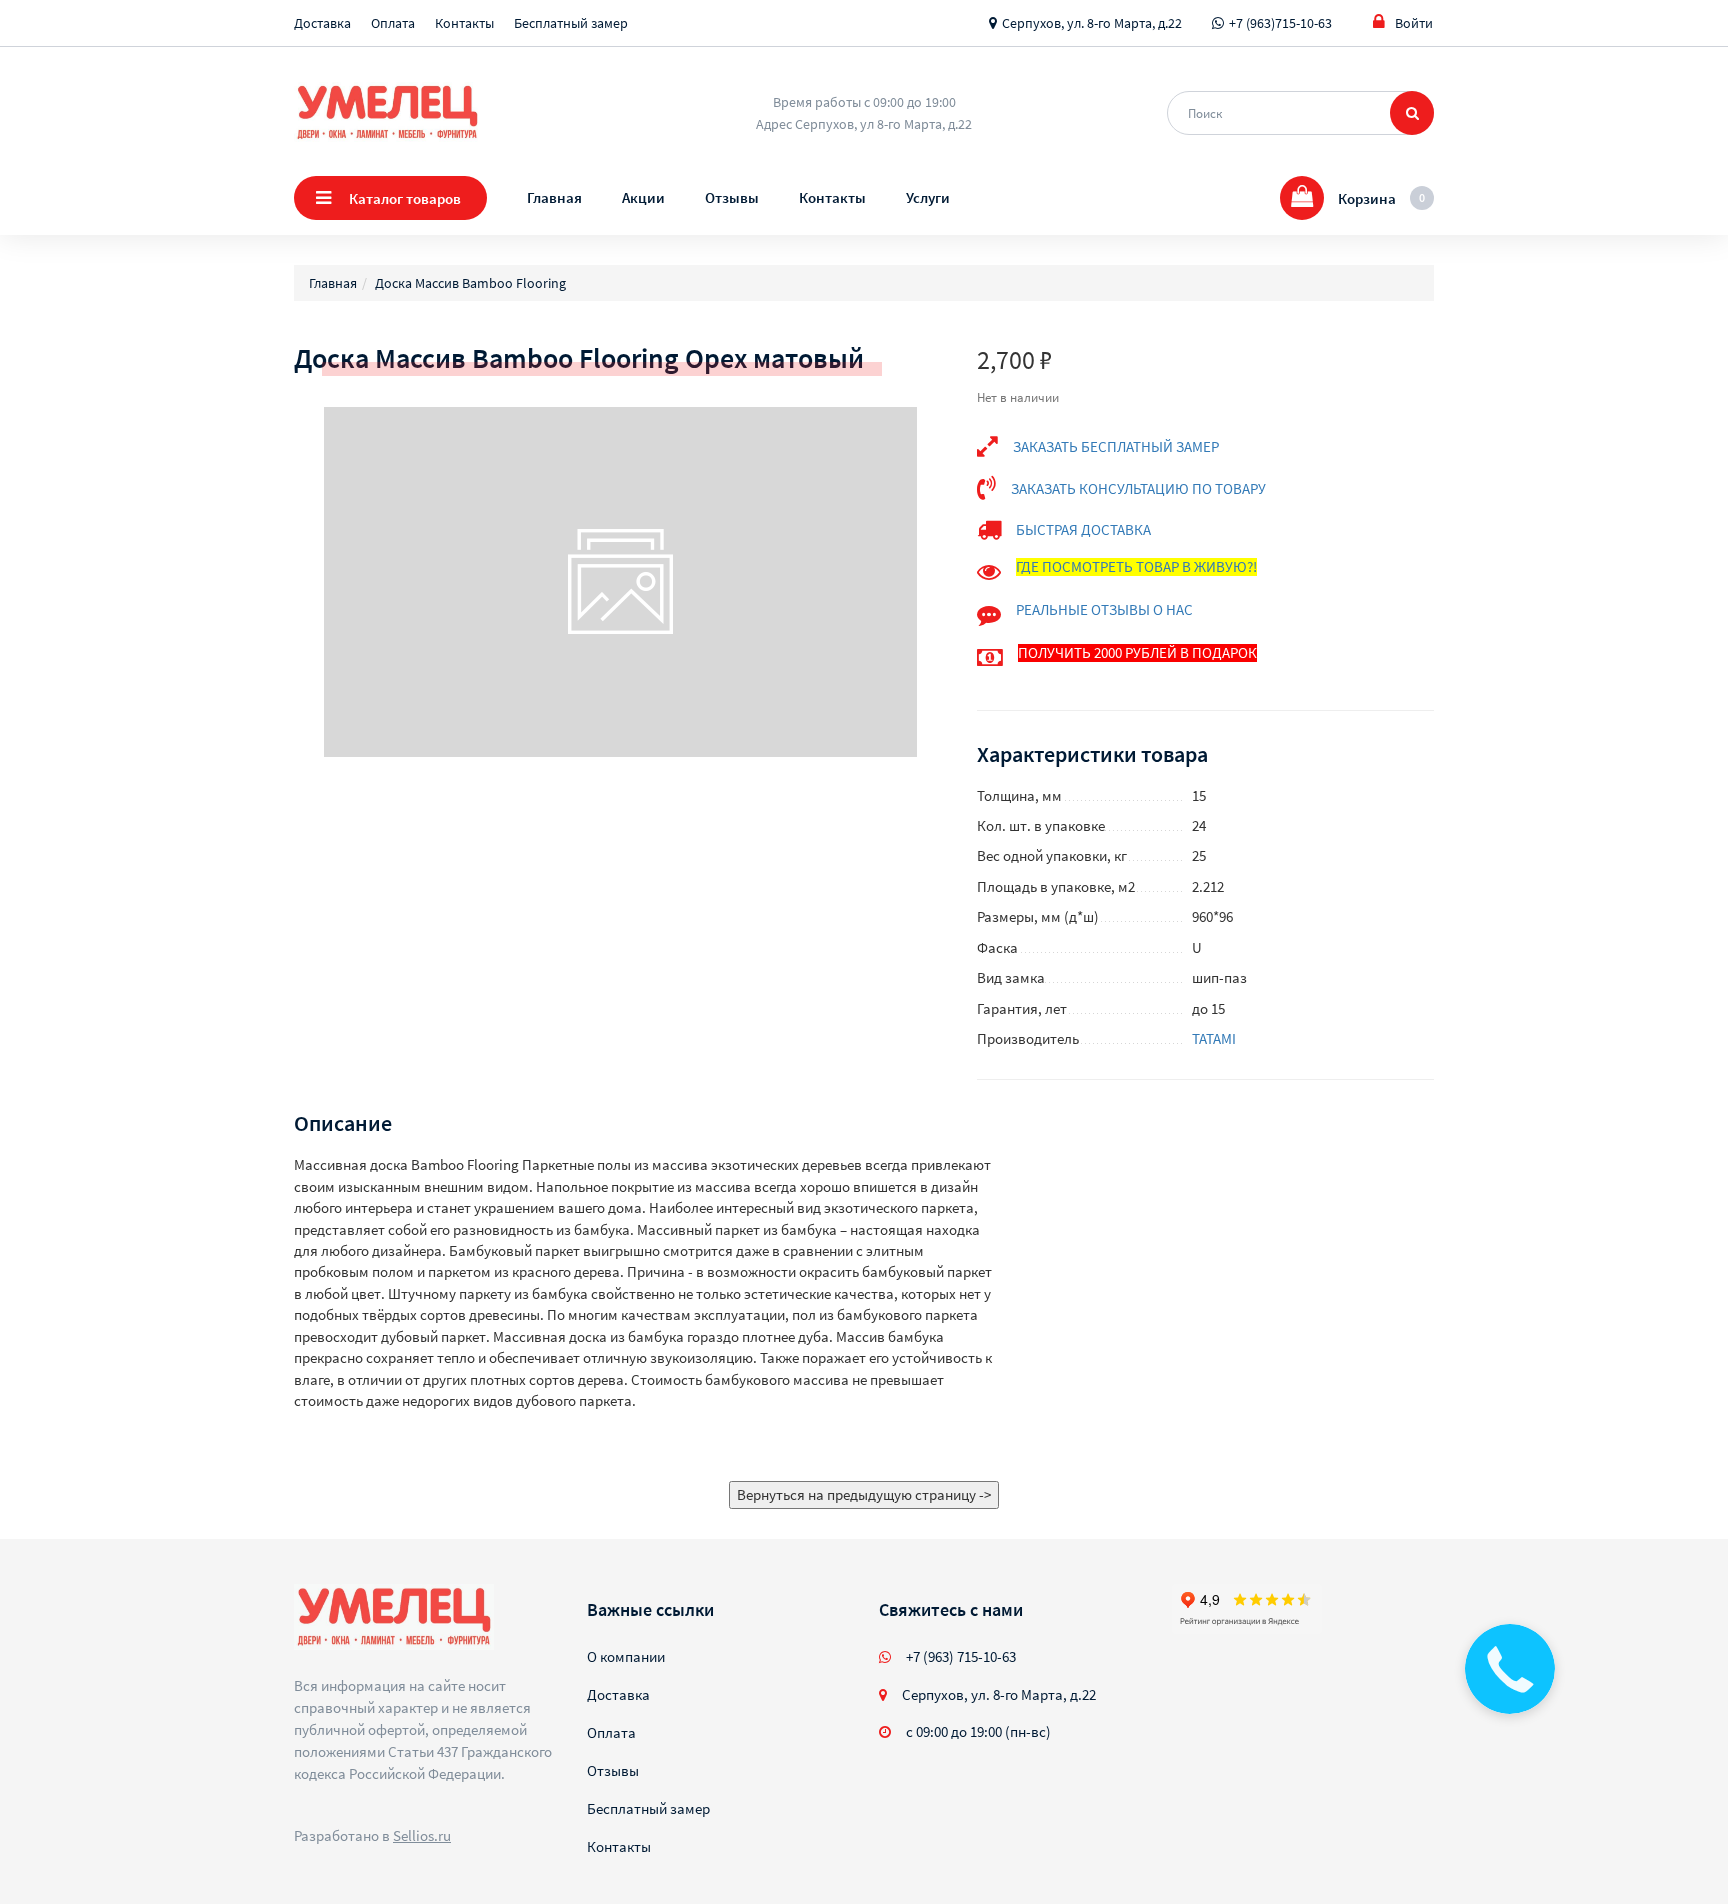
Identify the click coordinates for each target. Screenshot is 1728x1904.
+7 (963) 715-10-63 (961, 1656)
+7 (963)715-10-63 (1280, 23)
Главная (554, 197)
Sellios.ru (422, 1835)
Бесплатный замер (571, 23)
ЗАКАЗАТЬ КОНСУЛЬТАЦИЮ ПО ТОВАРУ (1138, 488)
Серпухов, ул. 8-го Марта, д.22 (1092, 23)
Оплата (393, 23)
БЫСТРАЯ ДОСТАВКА (1083, 529)
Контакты (464, 23)
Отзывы (732, 197)
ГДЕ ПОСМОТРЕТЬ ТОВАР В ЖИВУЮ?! (1136, 566)
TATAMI (1214, 1038)
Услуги (928, 197)
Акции (643, 197)
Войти (1414, 23)
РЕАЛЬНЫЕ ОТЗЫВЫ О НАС (1104, 609)
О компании (626, 1656)
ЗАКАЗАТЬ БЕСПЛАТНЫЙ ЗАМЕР (1116, 446)
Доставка (322, 23)
